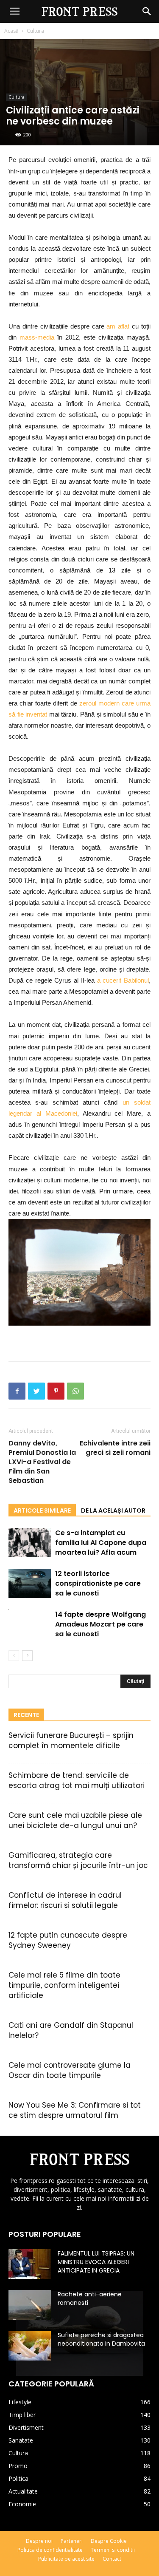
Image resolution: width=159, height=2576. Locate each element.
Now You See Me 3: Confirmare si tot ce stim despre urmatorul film (75, 2110)
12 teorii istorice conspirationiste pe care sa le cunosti (98, 1583)
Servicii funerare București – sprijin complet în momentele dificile (71, 1740)
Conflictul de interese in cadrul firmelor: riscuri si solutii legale (65, 1900)
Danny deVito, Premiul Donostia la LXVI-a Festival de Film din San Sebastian (42, 1462)
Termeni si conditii (113, 2550)
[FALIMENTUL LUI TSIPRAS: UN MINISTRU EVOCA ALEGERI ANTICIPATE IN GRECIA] (30, 2264)
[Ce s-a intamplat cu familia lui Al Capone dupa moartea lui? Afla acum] (30, 1543)
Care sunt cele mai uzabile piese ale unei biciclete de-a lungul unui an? (75, 1820)
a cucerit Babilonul (123, 980)
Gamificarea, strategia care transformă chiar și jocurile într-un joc (78, 1860)
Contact (112, 2559)
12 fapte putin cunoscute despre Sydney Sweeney (68, 1940)
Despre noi (39, 2541)
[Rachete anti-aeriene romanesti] (30, 2305)
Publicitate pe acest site (66, 2559)
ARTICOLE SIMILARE (42, 1510)
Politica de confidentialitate (50, 2550)
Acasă (11, 31)
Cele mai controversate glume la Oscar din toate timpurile (70, 2070)
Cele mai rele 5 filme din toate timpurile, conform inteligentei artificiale (64, 1985)
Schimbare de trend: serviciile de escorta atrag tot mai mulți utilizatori (77, 1780)
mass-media (37, 337)
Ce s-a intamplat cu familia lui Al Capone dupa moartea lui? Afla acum (101, 1543)
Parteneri (72, 2541)
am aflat (118, 326)
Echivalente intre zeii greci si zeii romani (115, 1448)
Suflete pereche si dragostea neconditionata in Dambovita (101, 2339)
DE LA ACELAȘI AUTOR (113, 1510)
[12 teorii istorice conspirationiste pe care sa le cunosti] (30, 1583)
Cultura (35, 31)
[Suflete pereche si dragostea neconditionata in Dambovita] (30, 2346)
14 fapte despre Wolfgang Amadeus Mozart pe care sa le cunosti (100, 1624)
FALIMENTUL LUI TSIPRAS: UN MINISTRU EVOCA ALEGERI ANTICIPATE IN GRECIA (96, 2262)
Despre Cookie (109, 2541)
